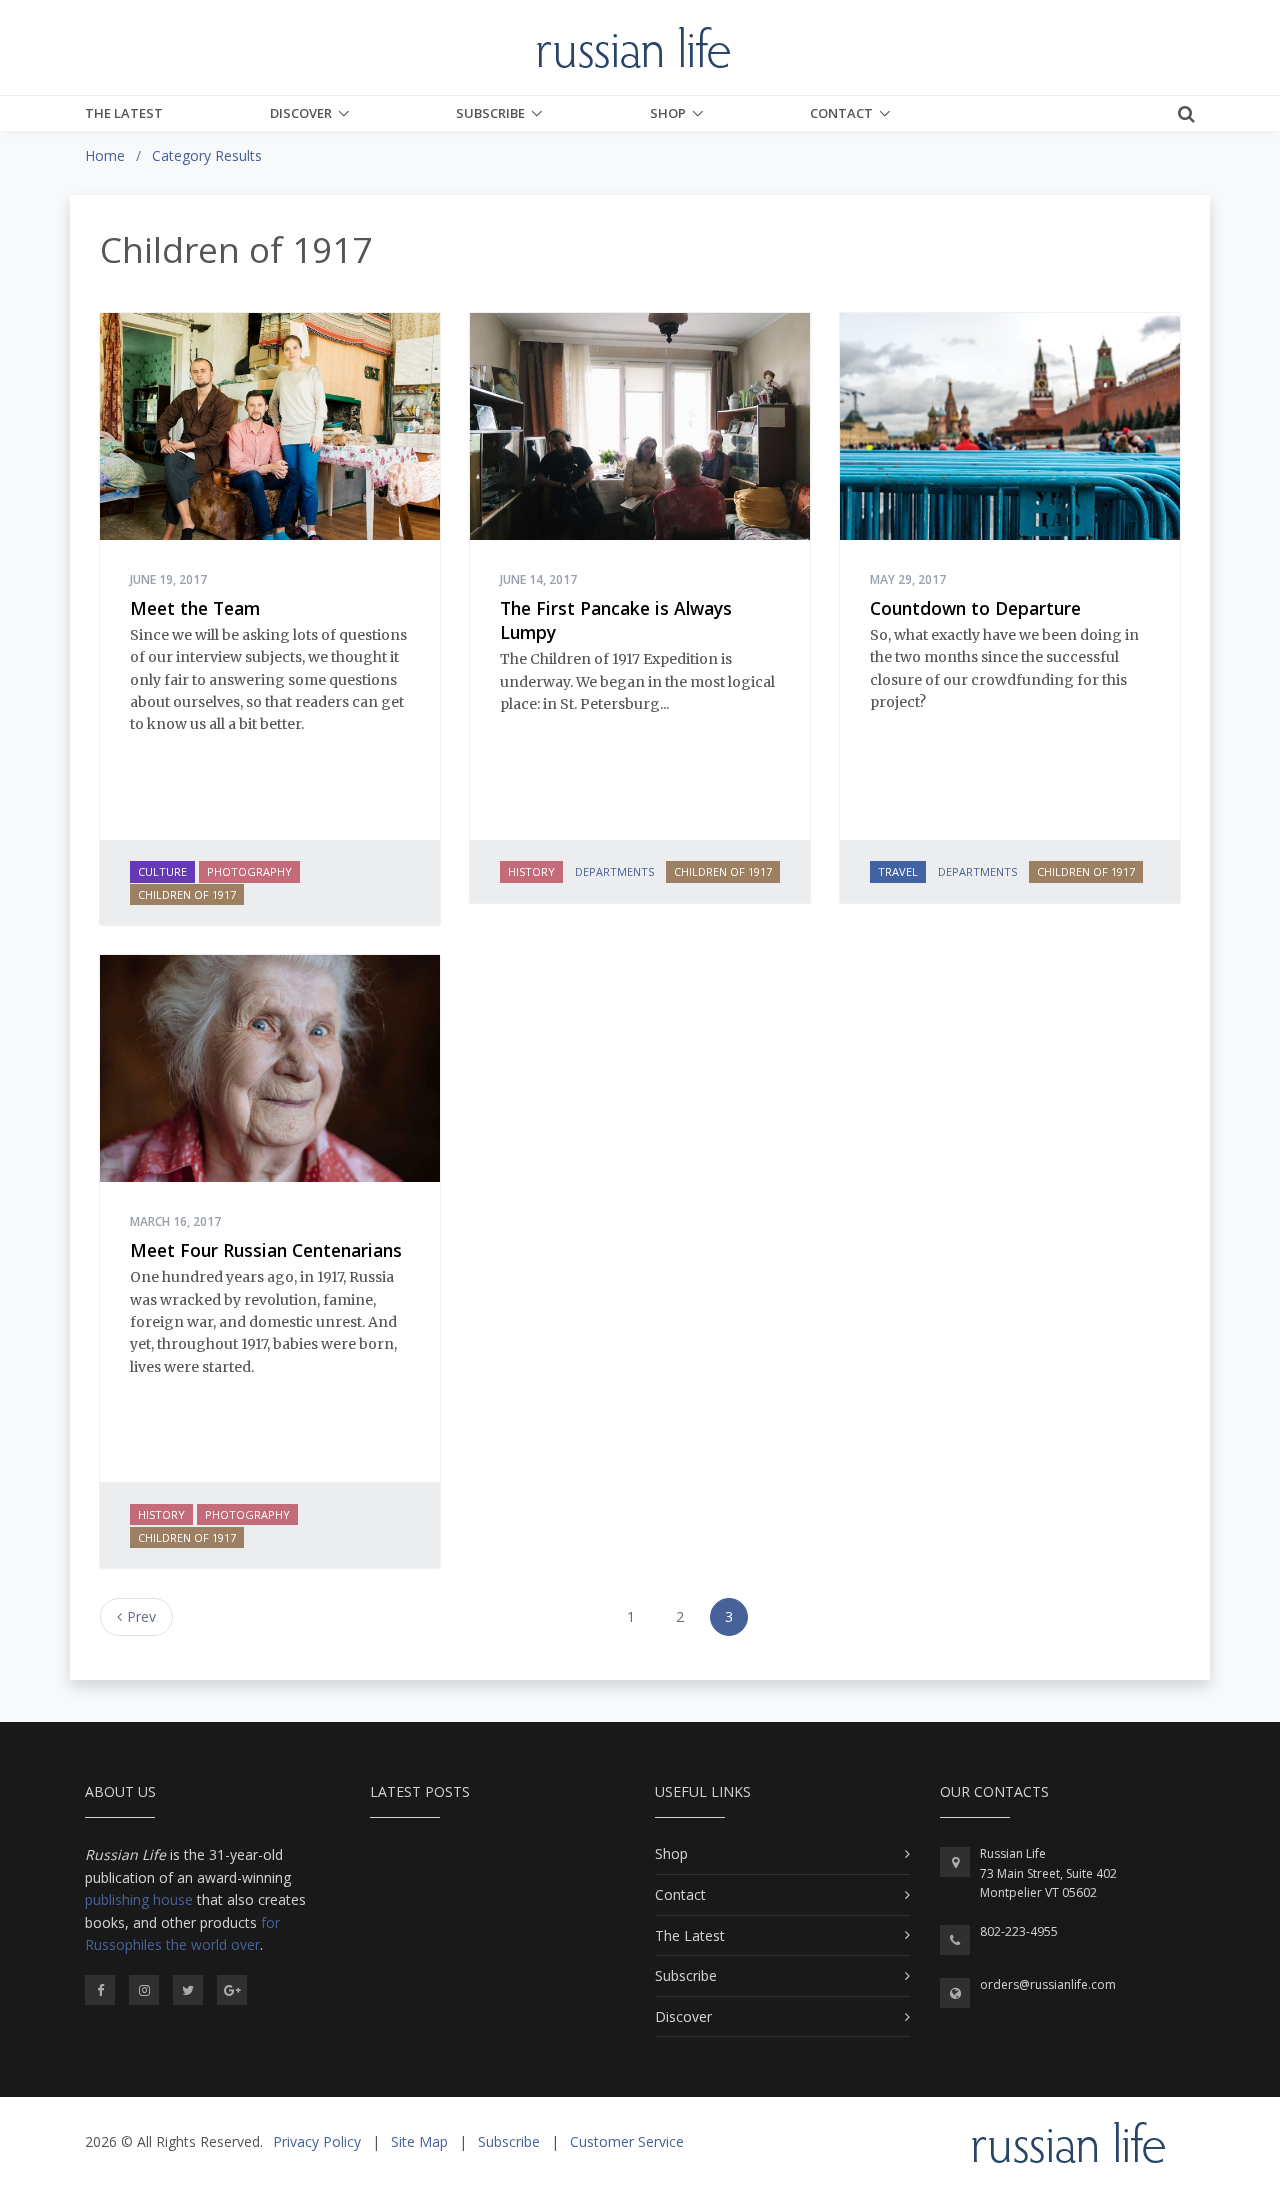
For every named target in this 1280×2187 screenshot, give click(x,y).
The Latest (124, 113)
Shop (668, 113)
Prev (141, 1616)
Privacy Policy (317, 2141)
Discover (301, 113)
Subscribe (490, 113)
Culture (162, 871)
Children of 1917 (187, 894)
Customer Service (627, 2141)
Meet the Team (195, 608)
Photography (249, 871)
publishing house (139, 1899)
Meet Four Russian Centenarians (266, 1250)
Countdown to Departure (975, 608)
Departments (614, 871)
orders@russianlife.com (1048, 1984)
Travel (898, 871)
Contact (841, 113)
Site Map (419, 2141)
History (531, 871)
